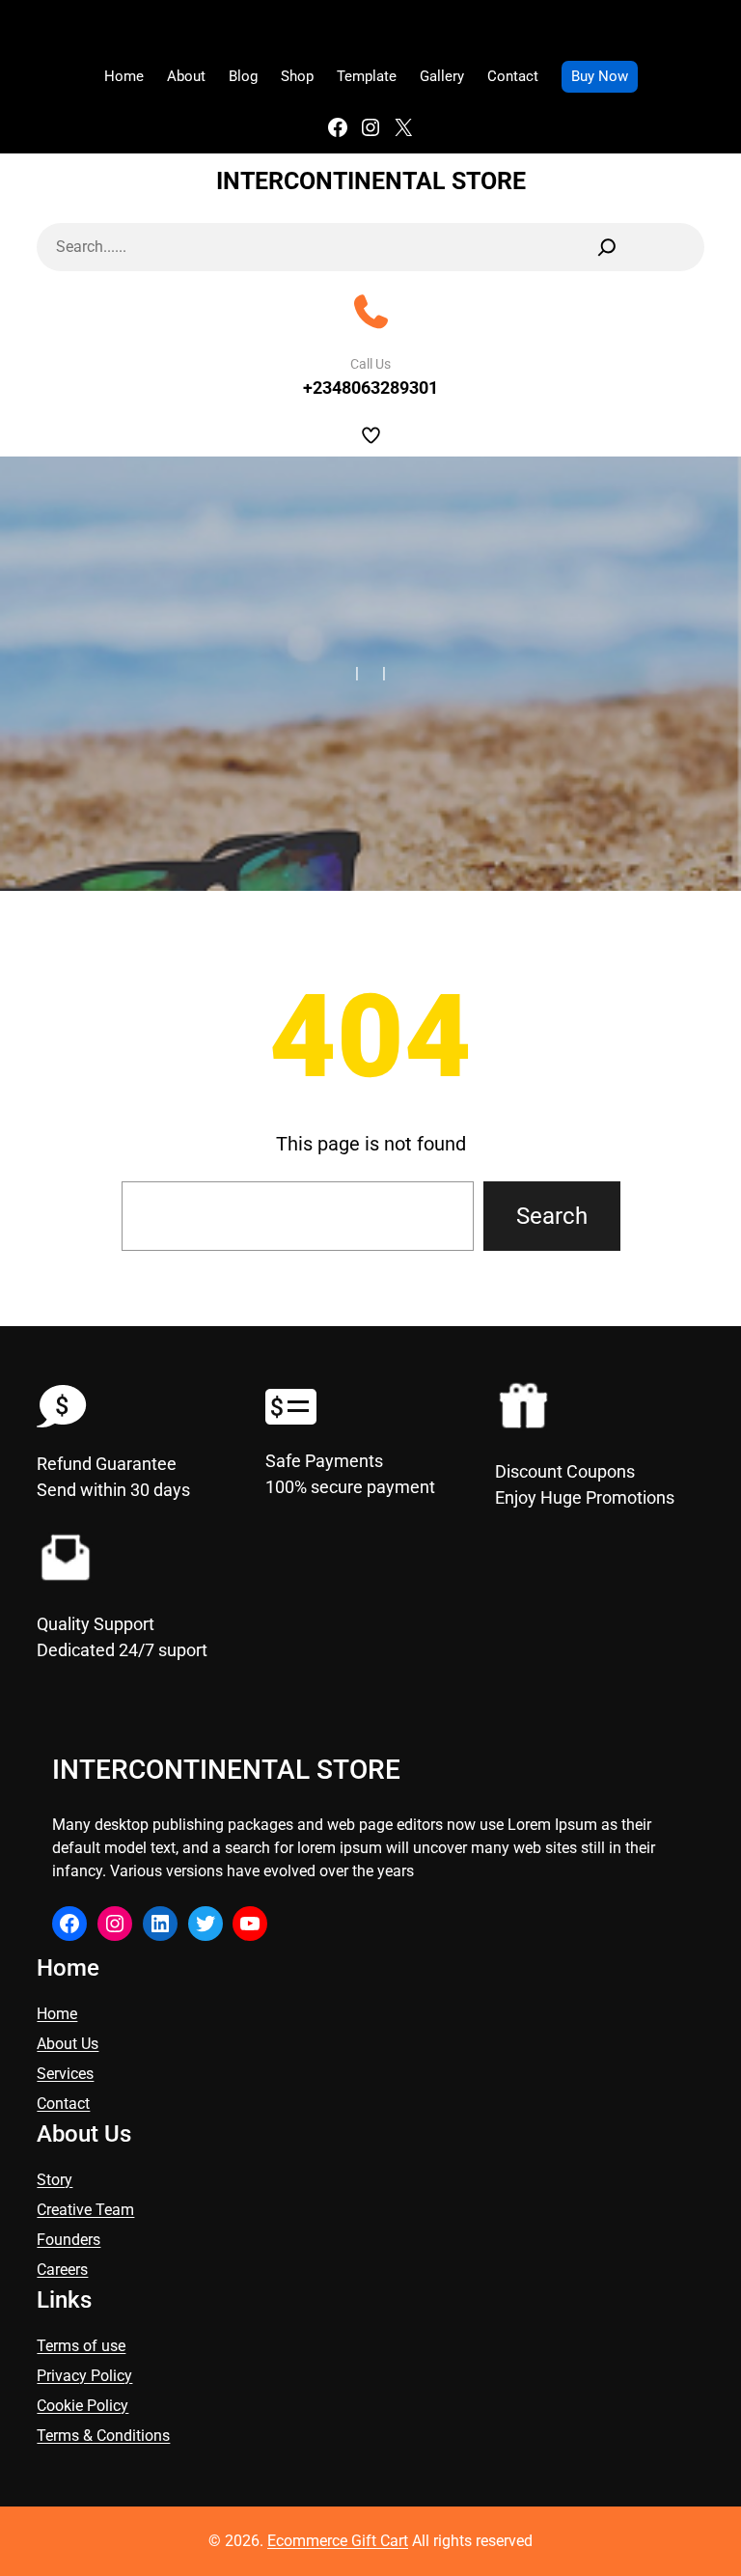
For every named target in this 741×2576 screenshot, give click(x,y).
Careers (62, 2270)
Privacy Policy (84, 2376)
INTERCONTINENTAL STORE (371, 181)
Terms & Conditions (103, 2436)
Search (552, 1216)
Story (55, 2180)
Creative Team (85, 2210)
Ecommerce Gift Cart (338, 2541)
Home (57, 2014)
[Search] (607, 247)
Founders (69, 2240)
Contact (63, 2104)
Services (65, 2074)
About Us (68, 2044)
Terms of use (81, 2346)
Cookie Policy (82, 2406)
